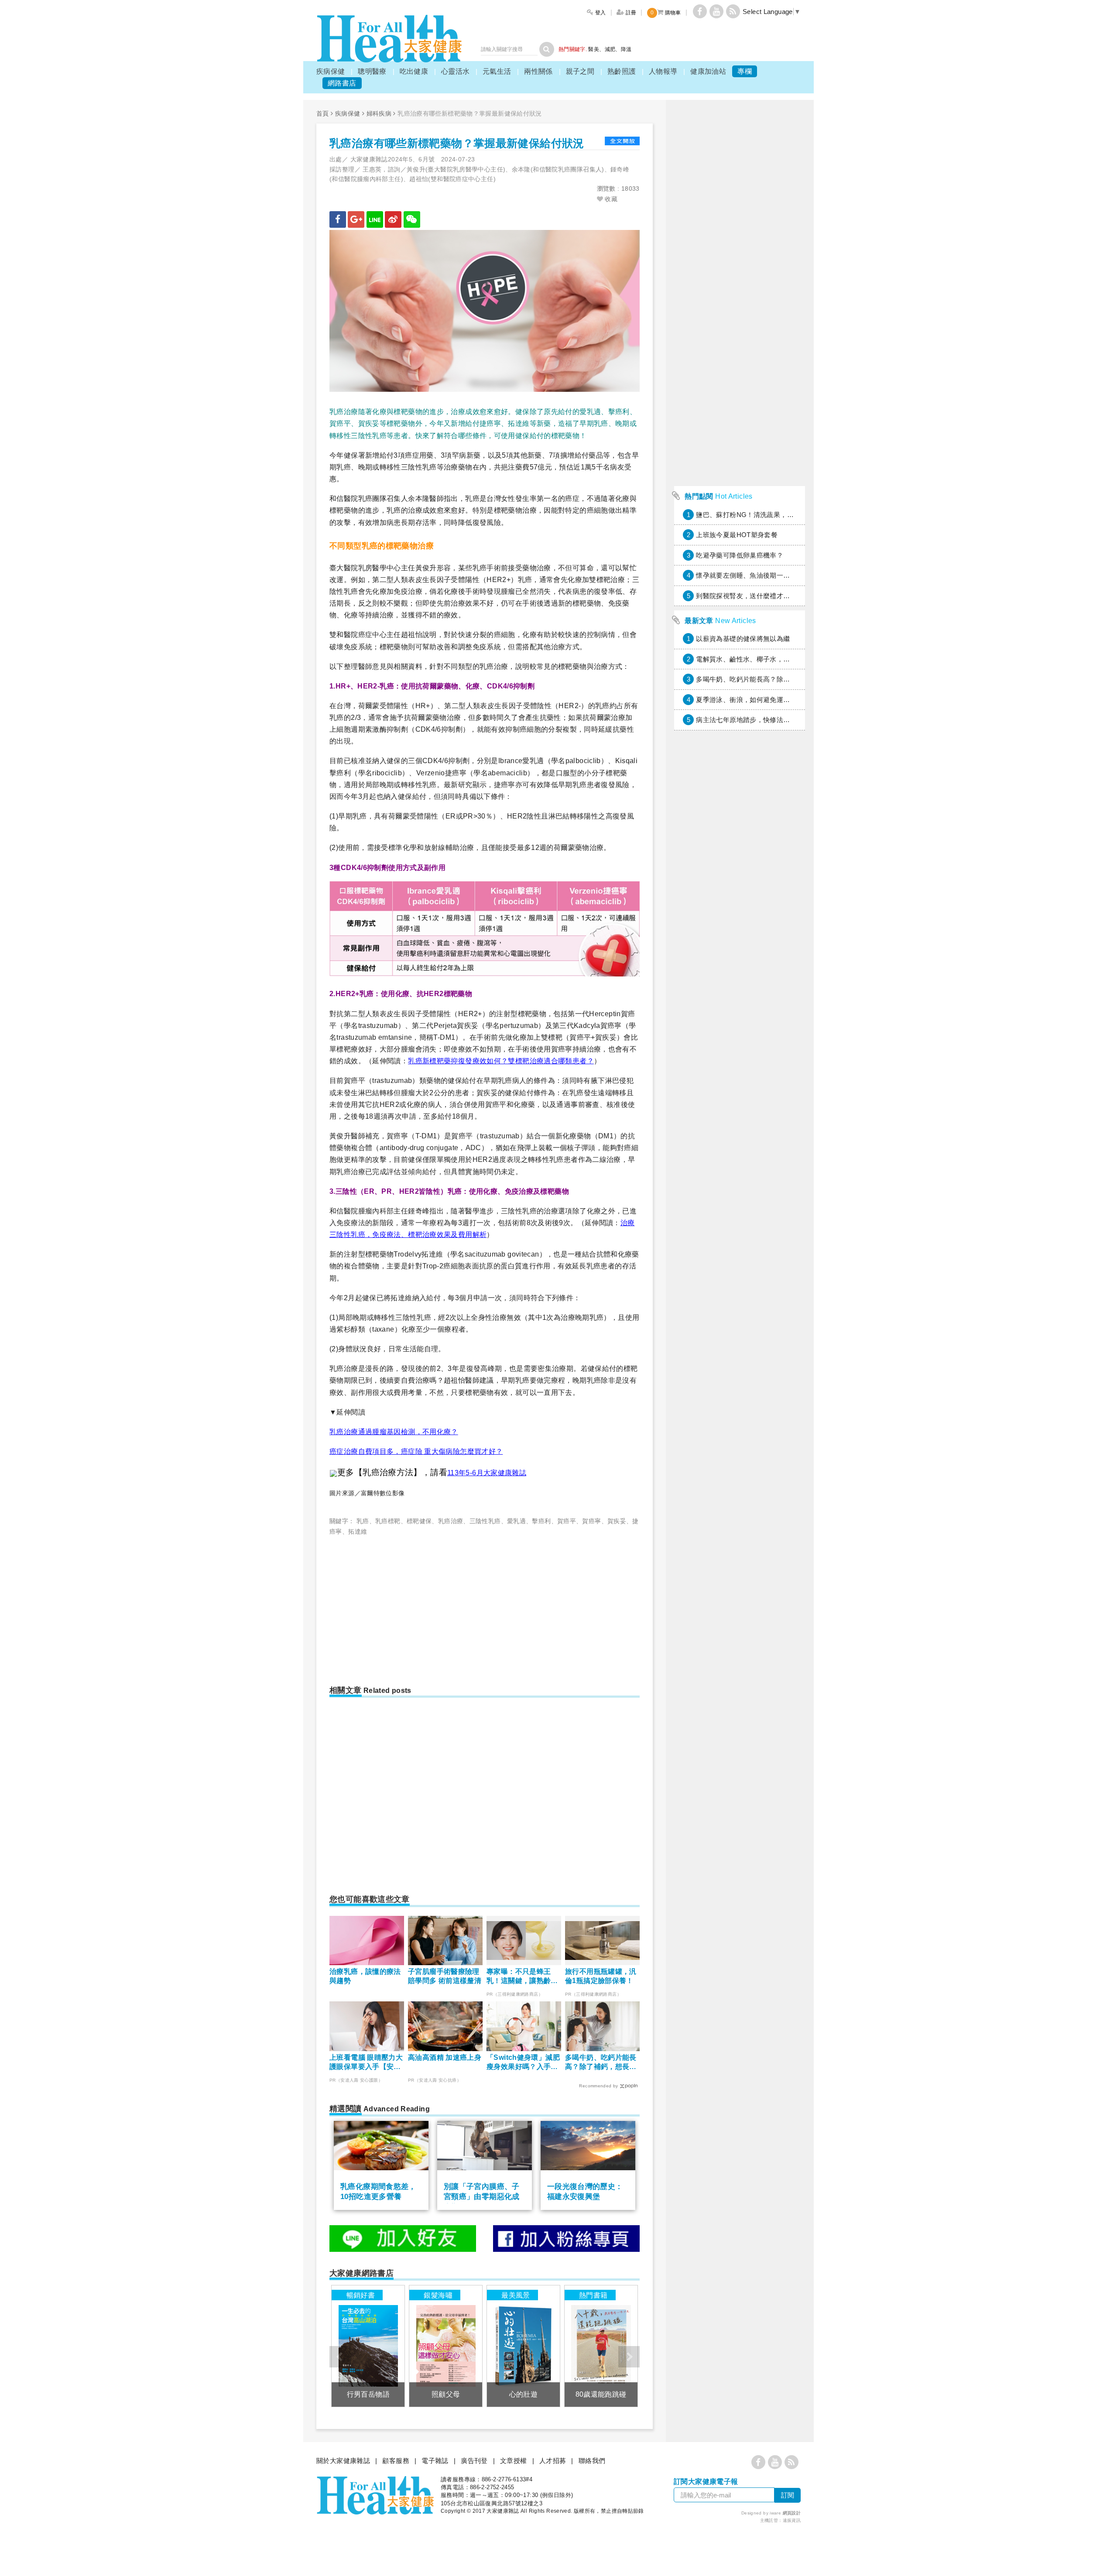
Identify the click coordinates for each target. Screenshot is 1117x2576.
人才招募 (553, 2461)
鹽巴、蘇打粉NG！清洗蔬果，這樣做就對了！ (765, 515)
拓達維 (358, 1531)
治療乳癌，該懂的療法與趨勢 (365, 1976)
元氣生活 (497, 71)
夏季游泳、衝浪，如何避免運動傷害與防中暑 (763, 700)
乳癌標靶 (388, 1521)
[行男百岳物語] (368, 2346)
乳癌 (363, 1521)
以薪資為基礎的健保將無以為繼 (743, 639)
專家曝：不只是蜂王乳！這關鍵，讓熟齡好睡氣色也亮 (522, 1977)
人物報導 (663, 71)
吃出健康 (414, 71)
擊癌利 (541, 1521)
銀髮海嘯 (438, 2295)
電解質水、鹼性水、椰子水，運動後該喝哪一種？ (770, 659)
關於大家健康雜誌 (343, 2461)
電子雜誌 (435, 2461)
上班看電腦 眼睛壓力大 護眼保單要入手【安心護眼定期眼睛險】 (366, 2063)
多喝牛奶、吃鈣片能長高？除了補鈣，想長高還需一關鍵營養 (601, 2063)
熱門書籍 (593, 2295)
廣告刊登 (474, 2461)
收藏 (610, 199)
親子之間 (580, 71)
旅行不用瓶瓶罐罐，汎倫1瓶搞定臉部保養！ (601, 1976)
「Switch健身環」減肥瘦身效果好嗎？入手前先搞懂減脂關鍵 (523, 2063)
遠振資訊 (792, 2520)
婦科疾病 (379, 113)
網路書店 (342, 83)
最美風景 (516, 2295)
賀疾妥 (617, 1521)
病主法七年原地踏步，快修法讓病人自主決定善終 (770, 720)
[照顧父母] (446, 2346)
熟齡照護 (622, 71)
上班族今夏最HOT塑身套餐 (737, 535)
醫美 (594, 49)
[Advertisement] (403, 1607)
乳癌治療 (451, 1521)
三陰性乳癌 (485, 1521)
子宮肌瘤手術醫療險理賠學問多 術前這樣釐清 (445, 1976)
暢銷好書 (361, 2295)
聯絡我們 (592, 2461)
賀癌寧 (591, 1521)
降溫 (626, 49)
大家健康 (389, 39)
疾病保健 (331, 71)
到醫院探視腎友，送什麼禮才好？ (746, 596)
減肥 (610, 49)
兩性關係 (538, 71)
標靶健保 (419, 1521)
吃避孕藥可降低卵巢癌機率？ (740, 555)
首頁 (323, 113)
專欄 (745, 71)
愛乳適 (516, 1521)
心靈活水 (456, 71)
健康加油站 (708, 71)
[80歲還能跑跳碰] (601, 2346)
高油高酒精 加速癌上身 (445, 2057)
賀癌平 (567, 1521)
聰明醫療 (372, 71)
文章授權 (514, 2461)
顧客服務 (396, 2461)
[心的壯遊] (523, 2346)
